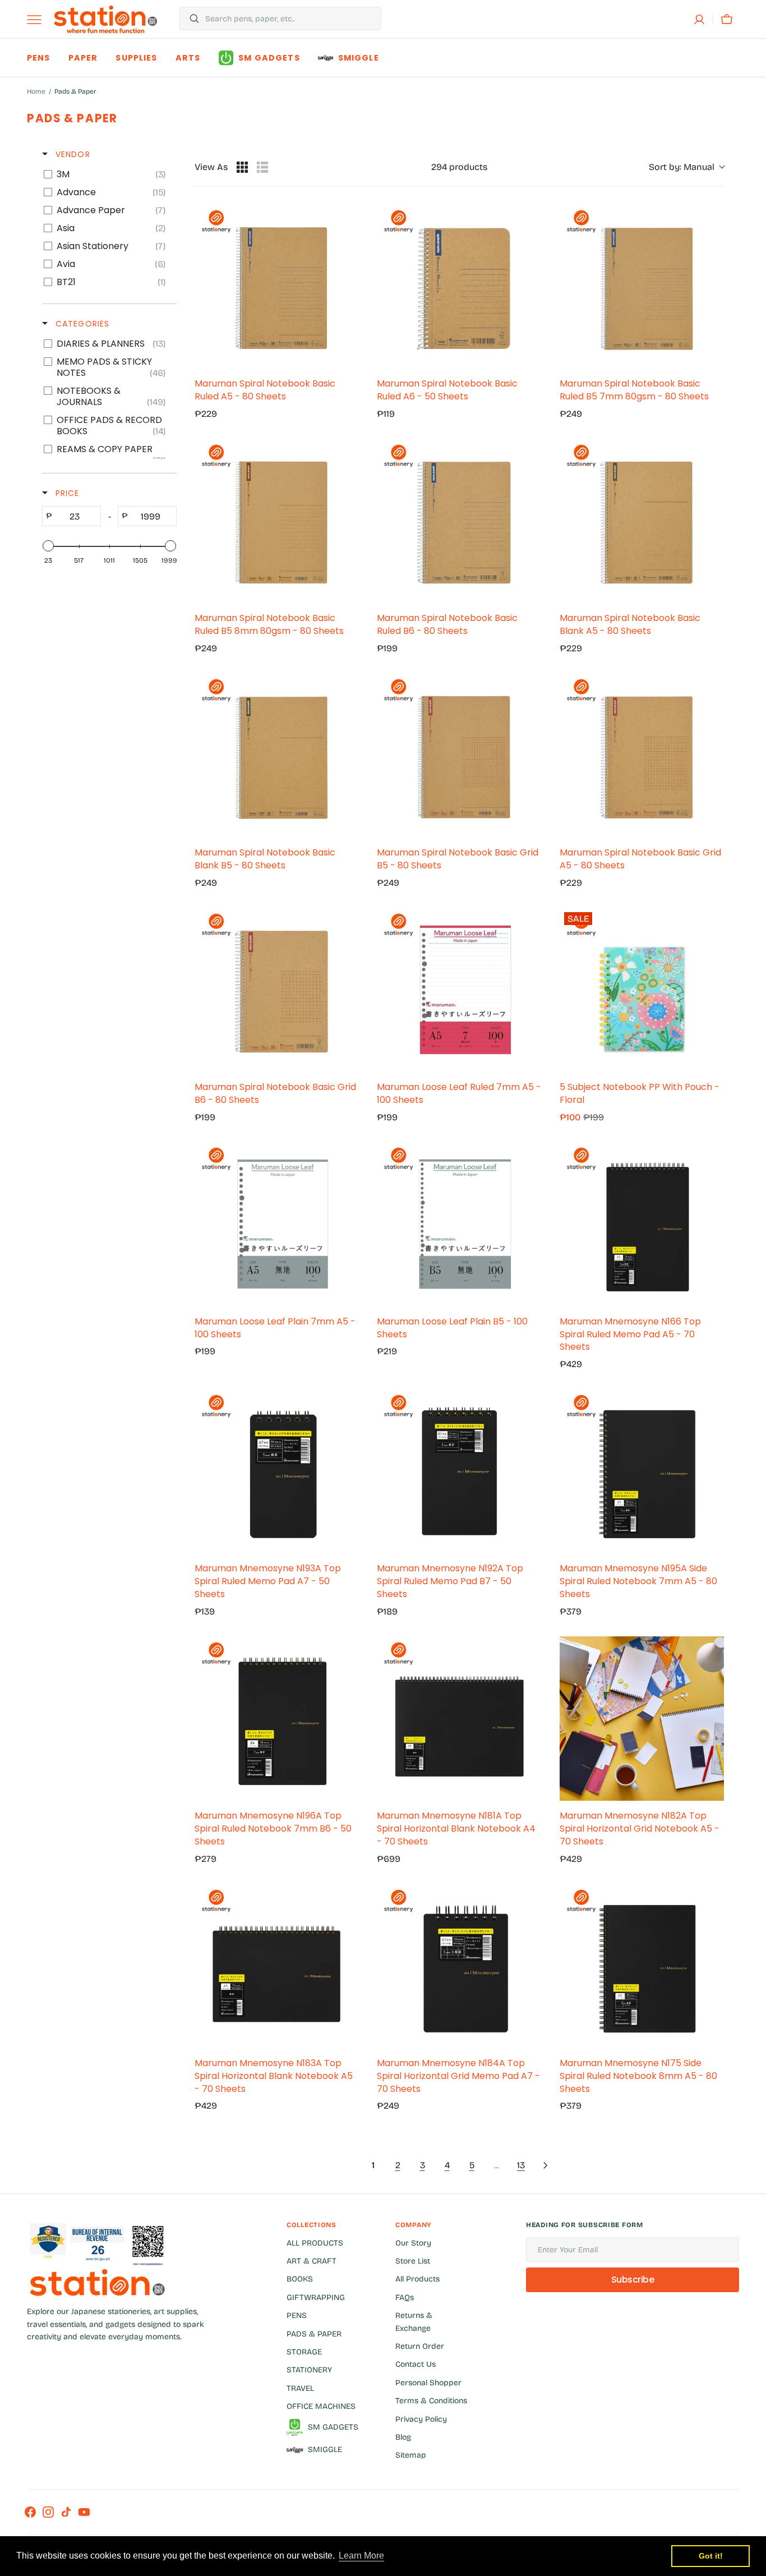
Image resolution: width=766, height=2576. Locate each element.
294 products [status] (459, 167)
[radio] (242, 167)
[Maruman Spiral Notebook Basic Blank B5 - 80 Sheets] (277, 755)
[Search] (190, 19)
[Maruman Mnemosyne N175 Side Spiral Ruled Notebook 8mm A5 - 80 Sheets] (642, 1966)
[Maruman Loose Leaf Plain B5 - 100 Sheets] (459, 1224)
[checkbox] (107, 174)
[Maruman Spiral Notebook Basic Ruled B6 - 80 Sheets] (459, 521)
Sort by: (682, 167)
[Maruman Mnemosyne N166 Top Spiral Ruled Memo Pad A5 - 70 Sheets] (642, 1224)
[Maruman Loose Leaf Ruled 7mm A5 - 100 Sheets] (459, 990)
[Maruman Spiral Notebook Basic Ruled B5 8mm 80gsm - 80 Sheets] (277, 521)
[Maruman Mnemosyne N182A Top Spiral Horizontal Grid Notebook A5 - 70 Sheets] (642, 1719)
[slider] (48, 546)
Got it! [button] (711, 2556)
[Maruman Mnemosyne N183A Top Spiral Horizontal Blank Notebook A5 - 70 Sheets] (277, 1966)
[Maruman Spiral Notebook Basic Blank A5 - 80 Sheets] (642, 521)
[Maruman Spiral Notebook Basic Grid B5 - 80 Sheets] (459, 755)
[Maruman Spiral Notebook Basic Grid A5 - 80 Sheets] (642, 755)
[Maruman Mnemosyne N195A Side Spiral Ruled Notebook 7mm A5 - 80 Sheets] (642, 1471)
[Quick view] (348, 357)
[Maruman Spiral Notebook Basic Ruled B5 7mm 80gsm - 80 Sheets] (642, 286)
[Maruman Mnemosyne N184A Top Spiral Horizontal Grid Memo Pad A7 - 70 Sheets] (459, 1966)
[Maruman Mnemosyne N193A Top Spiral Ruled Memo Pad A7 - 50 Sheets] (277, 1471)
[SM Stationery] (105, 19)
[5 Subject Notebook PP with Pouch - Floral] (642, 990)
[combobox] (290, 19)
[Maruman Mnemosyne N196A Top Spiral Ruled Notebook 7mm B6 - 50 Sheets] (277, 1719)
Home (36, 91)
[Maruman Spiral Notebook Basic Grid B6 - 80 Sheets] (277, 990)
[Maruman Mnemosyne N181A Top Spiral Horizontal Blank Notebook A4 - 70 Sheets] (459, 1719)
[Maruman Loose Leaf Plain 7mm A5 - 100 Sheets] (277, 1224)
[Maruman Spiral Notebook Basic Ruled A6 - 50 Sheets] (459, 286)
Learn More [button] (361, 2556)
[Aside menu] (38, 20)
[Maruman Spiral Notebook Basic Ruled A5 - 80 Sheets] (277, 286)
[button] (699, 20)
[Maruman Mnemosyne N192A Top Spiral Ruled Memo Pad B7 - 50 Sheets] (459, 1471)
